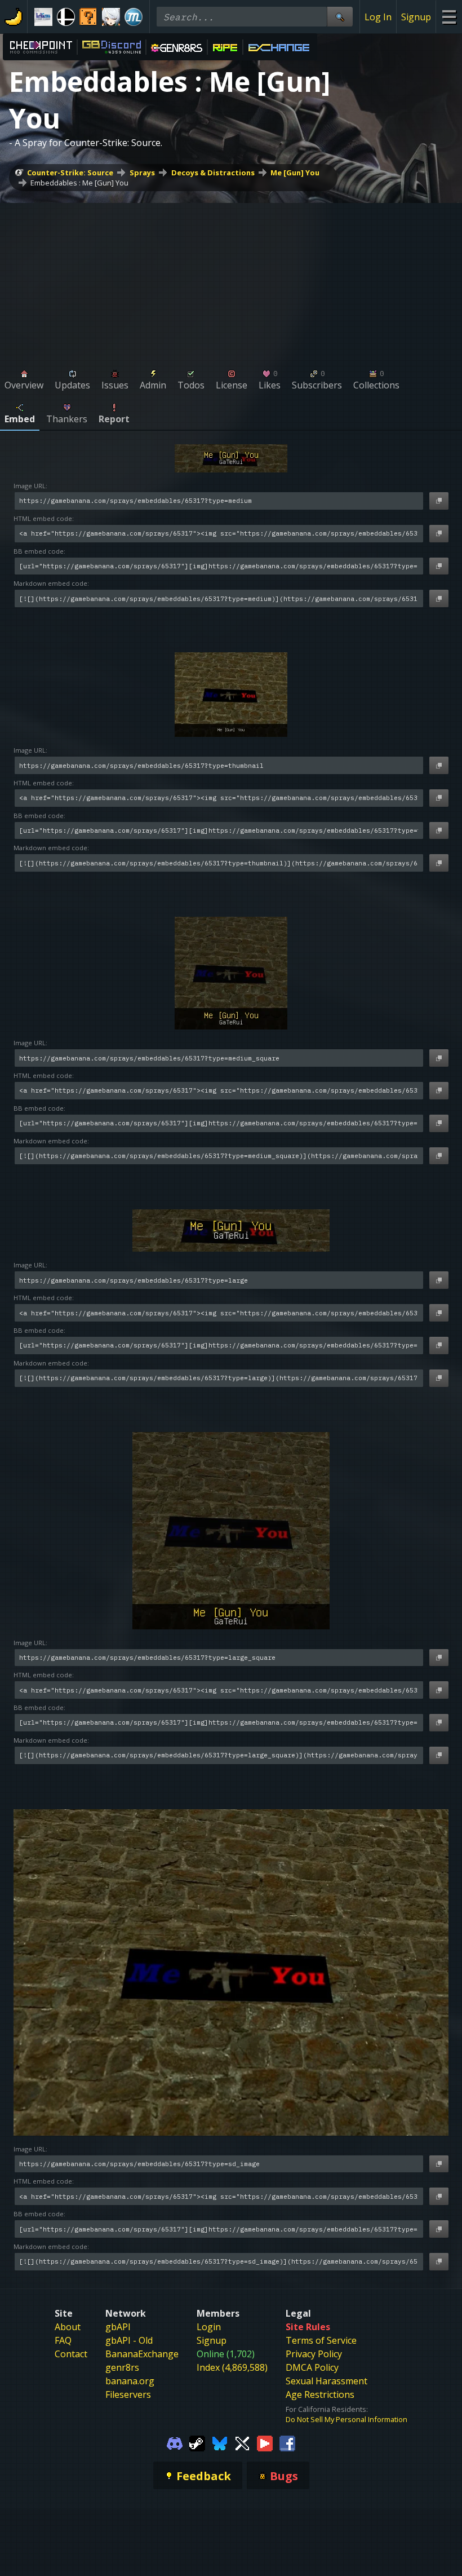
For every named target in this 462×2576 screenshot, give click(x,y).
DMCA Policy (312, 2367)
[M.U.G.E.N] (134, 17)
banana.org (130, 2381)
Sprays (142, 173)
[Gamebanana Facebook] (287, 2442)
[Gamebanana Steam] (197, 2442)
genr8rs (122, 2367)
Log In (378, 17)
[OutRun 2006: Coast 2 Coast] (43, 17)
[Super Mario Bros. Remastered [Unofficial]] (88, 17)
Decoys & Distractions (213, 173)
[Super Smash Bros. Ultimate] (66, 17)
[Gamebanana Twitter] (242, 2442)
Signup (416, 17)
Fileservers (128, 2394)
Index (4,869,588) (232, 2367)
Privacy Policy (314, 2354)
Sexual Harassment (326, 2381)
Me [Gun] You (295, 173)
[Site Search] (340, 17)
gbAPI (118, 2327)
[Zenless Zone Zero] (111, 17)
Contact (71, 2354)
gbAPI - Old (129, 2340)
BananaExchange (142, 2354)
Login (209, 2327)
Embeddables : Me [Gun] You (79, 183)
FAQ (63, 2340)
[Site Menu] (449, 17)
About (68, 2327)
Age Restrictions (320, 2394)
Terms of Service (321, 2340)
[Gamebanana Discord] (175, 2442)
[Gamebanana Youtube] (265, 2442)
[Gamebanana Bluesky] (220, 2442)
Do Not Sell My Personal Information (346, 2419)
